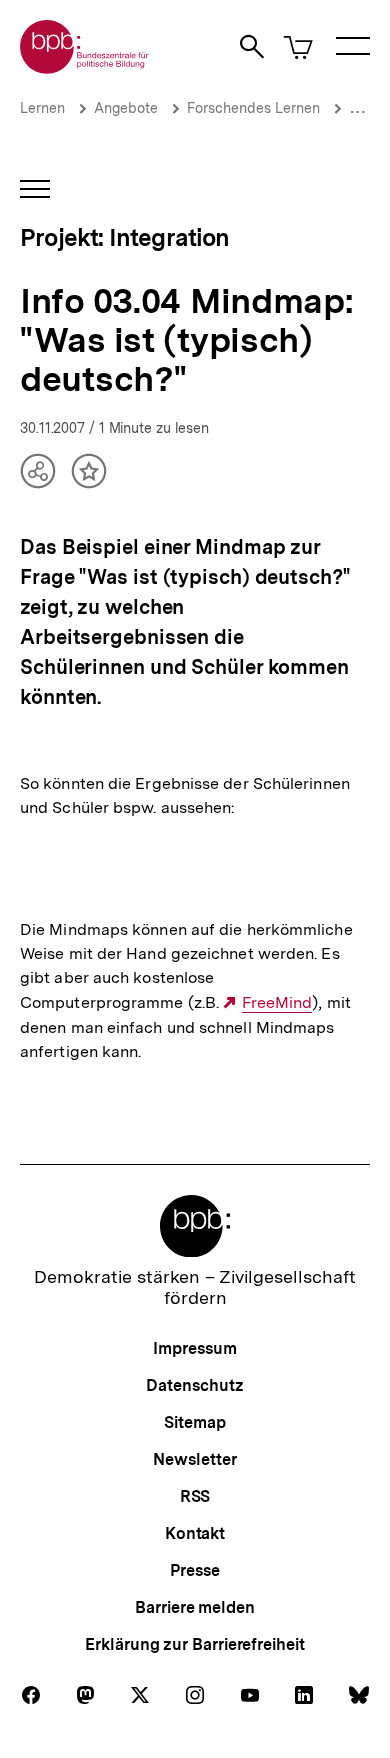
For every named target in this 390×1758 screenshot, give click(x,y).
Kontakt (195, 1533)
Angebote (126, 108)
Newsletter (194, 1459)
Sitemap (194, 1422)
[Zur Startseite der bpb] (85, 67)
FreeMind (277, 1003)
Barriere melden (195, 1607)
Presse (194, 1570)
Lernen (42, 108)
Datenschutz (194, 1385)
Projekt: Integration (125, 237)
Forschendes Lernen (253, 108)
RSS (195, 1496)
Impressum (194, 1348)
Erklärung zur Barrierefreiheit (194, 1644)
